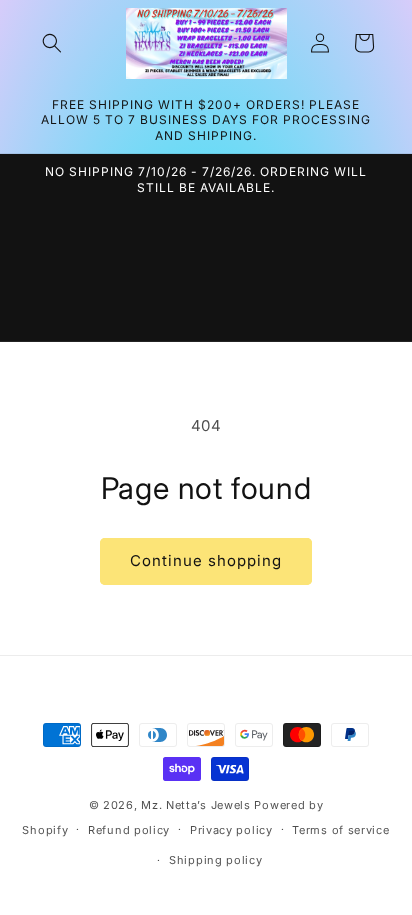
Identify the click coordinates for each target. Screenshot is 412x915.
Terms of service (340, 830)
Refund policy (129, 830)
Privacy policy (231, 830)
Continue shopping (206, 560)
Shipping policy (216, 860)
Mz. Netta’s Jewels (196, 805)
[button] (52, 43)
